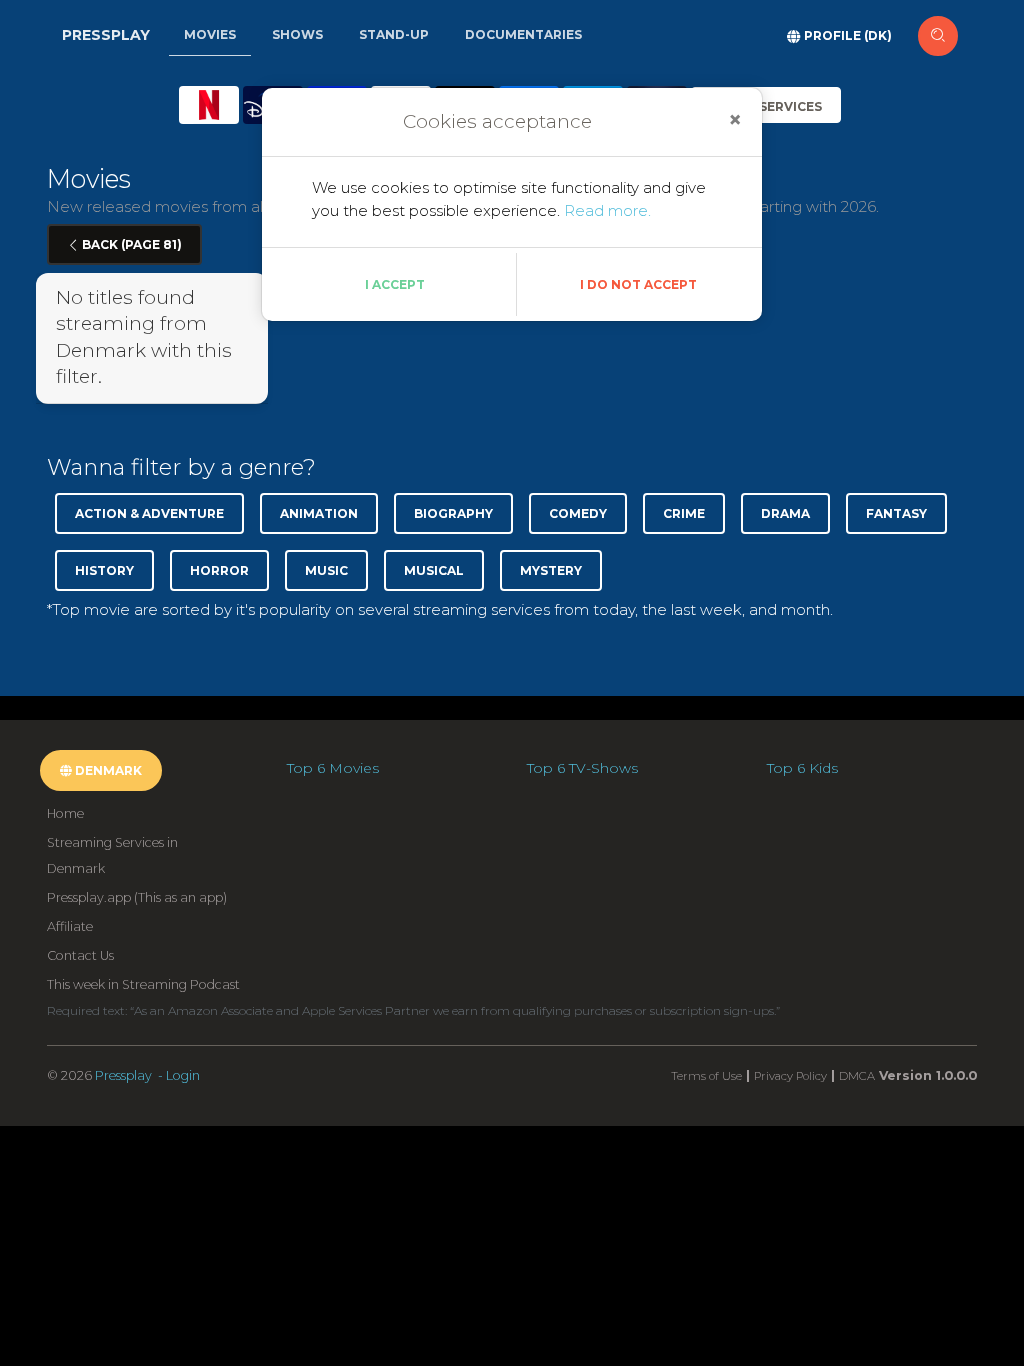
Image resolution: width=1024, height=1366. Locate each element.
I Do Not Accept (638, 284)
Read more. (607, 210)
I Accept (395, 284)
